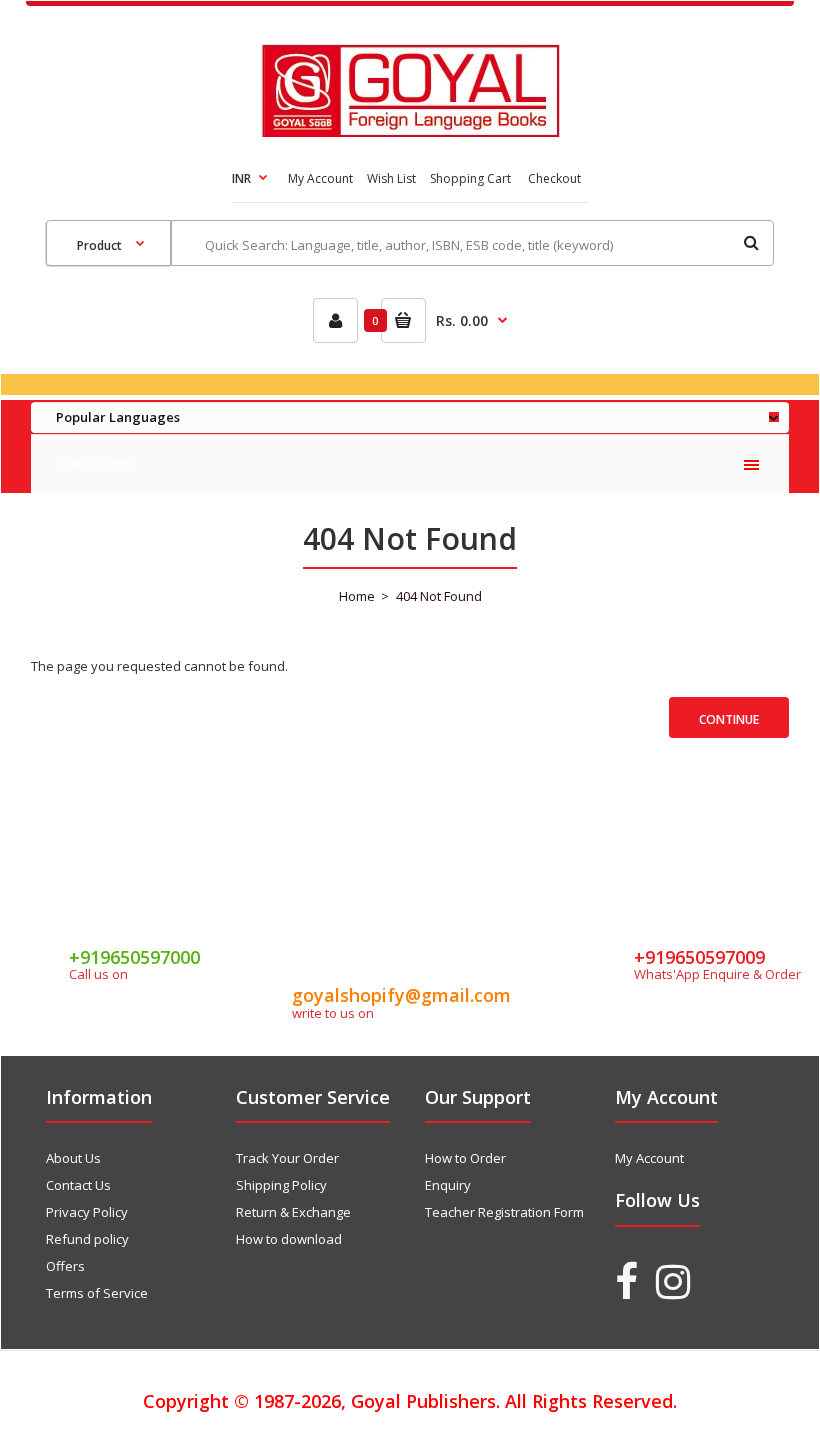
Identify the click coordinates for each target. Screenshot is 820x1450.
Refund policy (87, 1239)
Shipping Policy (281, 1185)
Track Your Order (287, 1158)
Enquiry (448, 1185)
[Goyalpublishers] (410, 132)
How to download (289, 1239)
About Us (73, 1158)
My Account (320, 178)
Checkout (554, 178)
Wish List (391, 178)
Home (357, 596)
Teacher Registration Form (504, 1212)
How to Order (465, 1158)
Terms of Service (97, 1293)
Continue (729, 719)
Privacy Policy (87, 1212)
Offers (65, 1266)
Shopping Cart (470, 178)
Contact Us (78, 1185)
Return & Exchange (293, 1212)
